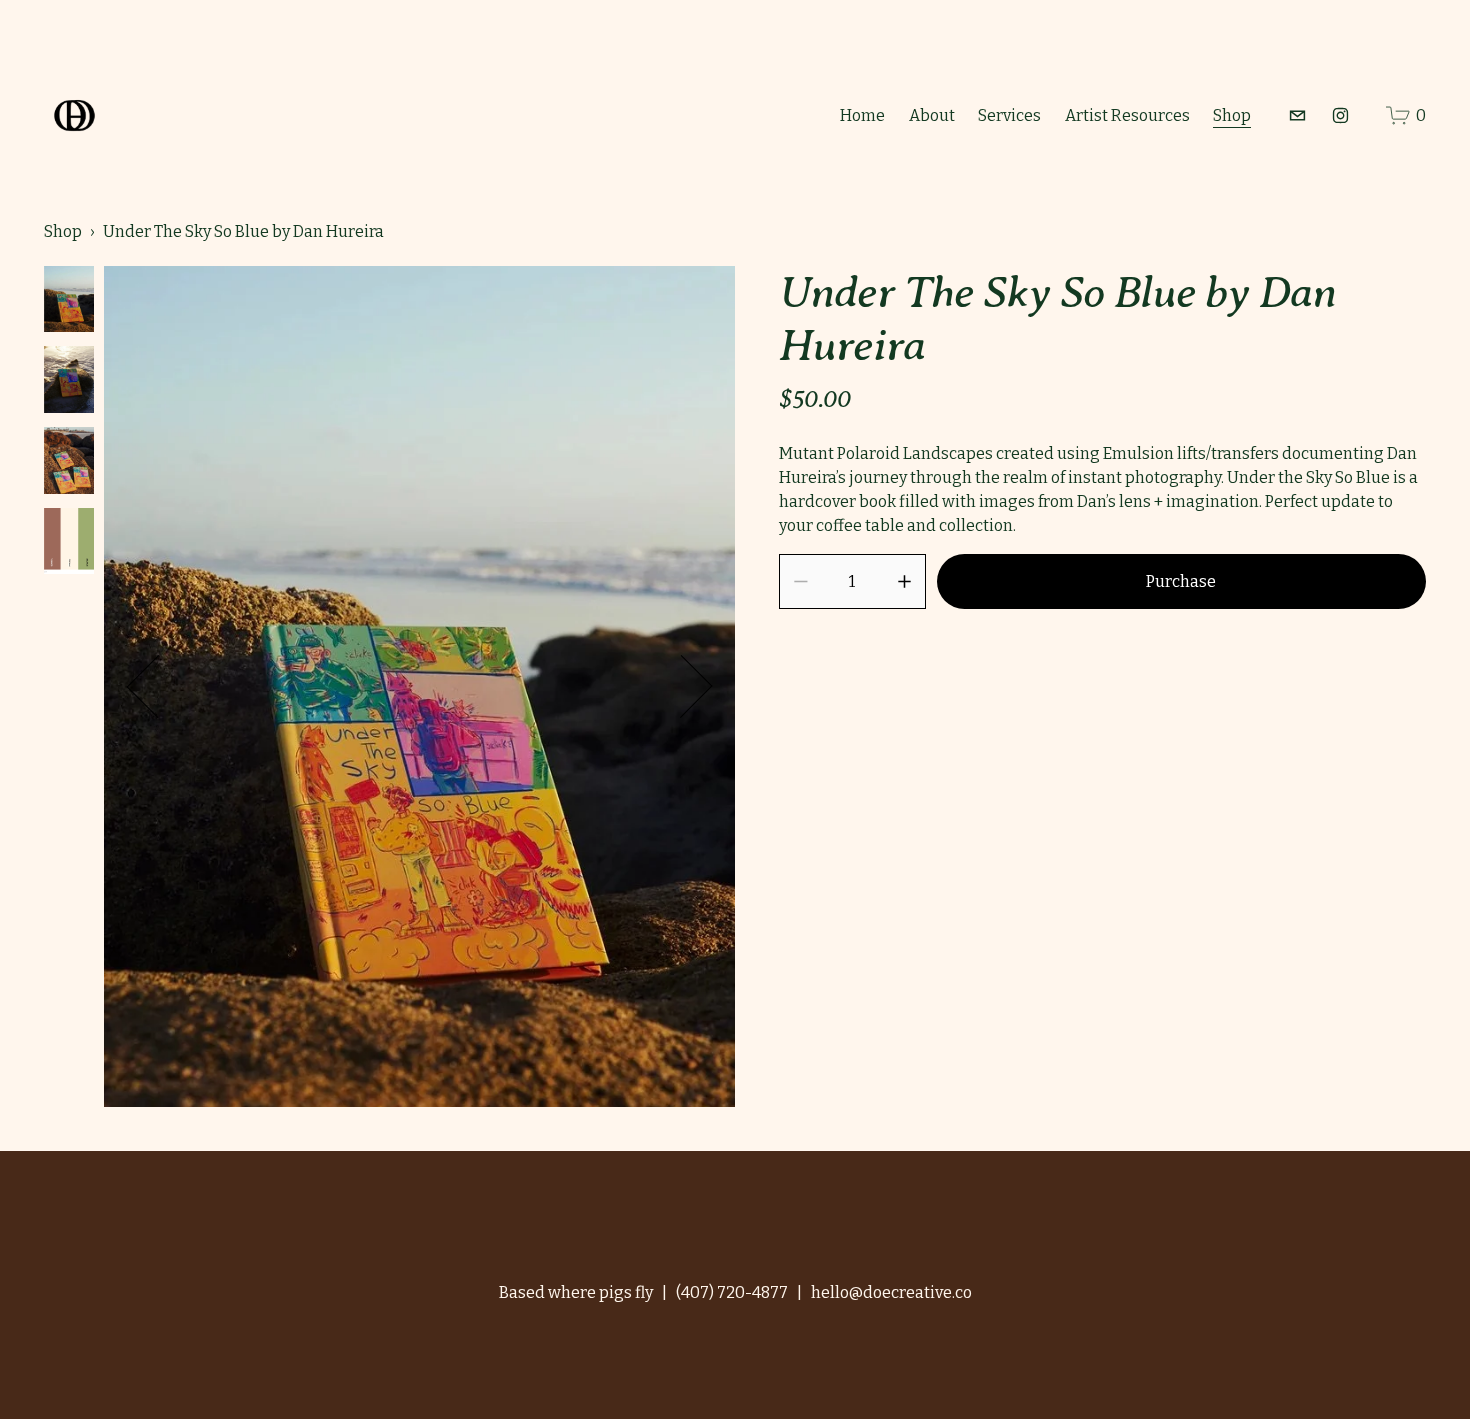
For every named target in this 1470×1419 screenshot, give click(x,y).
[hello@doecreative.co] (1297, 115)
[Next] (681, 686)
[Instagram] (1340, 115)
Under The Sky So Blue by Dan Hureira (243, 231)
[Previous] (158, 686)
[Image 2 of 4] (69, 381)
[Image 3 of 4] (69, 462)
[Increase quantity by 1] (904, 581)
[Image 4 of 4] (69, 543)
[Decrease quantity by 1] (800, 581)
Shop (1232, 115)
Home (862, 115)
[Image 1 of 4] (69, 301)
